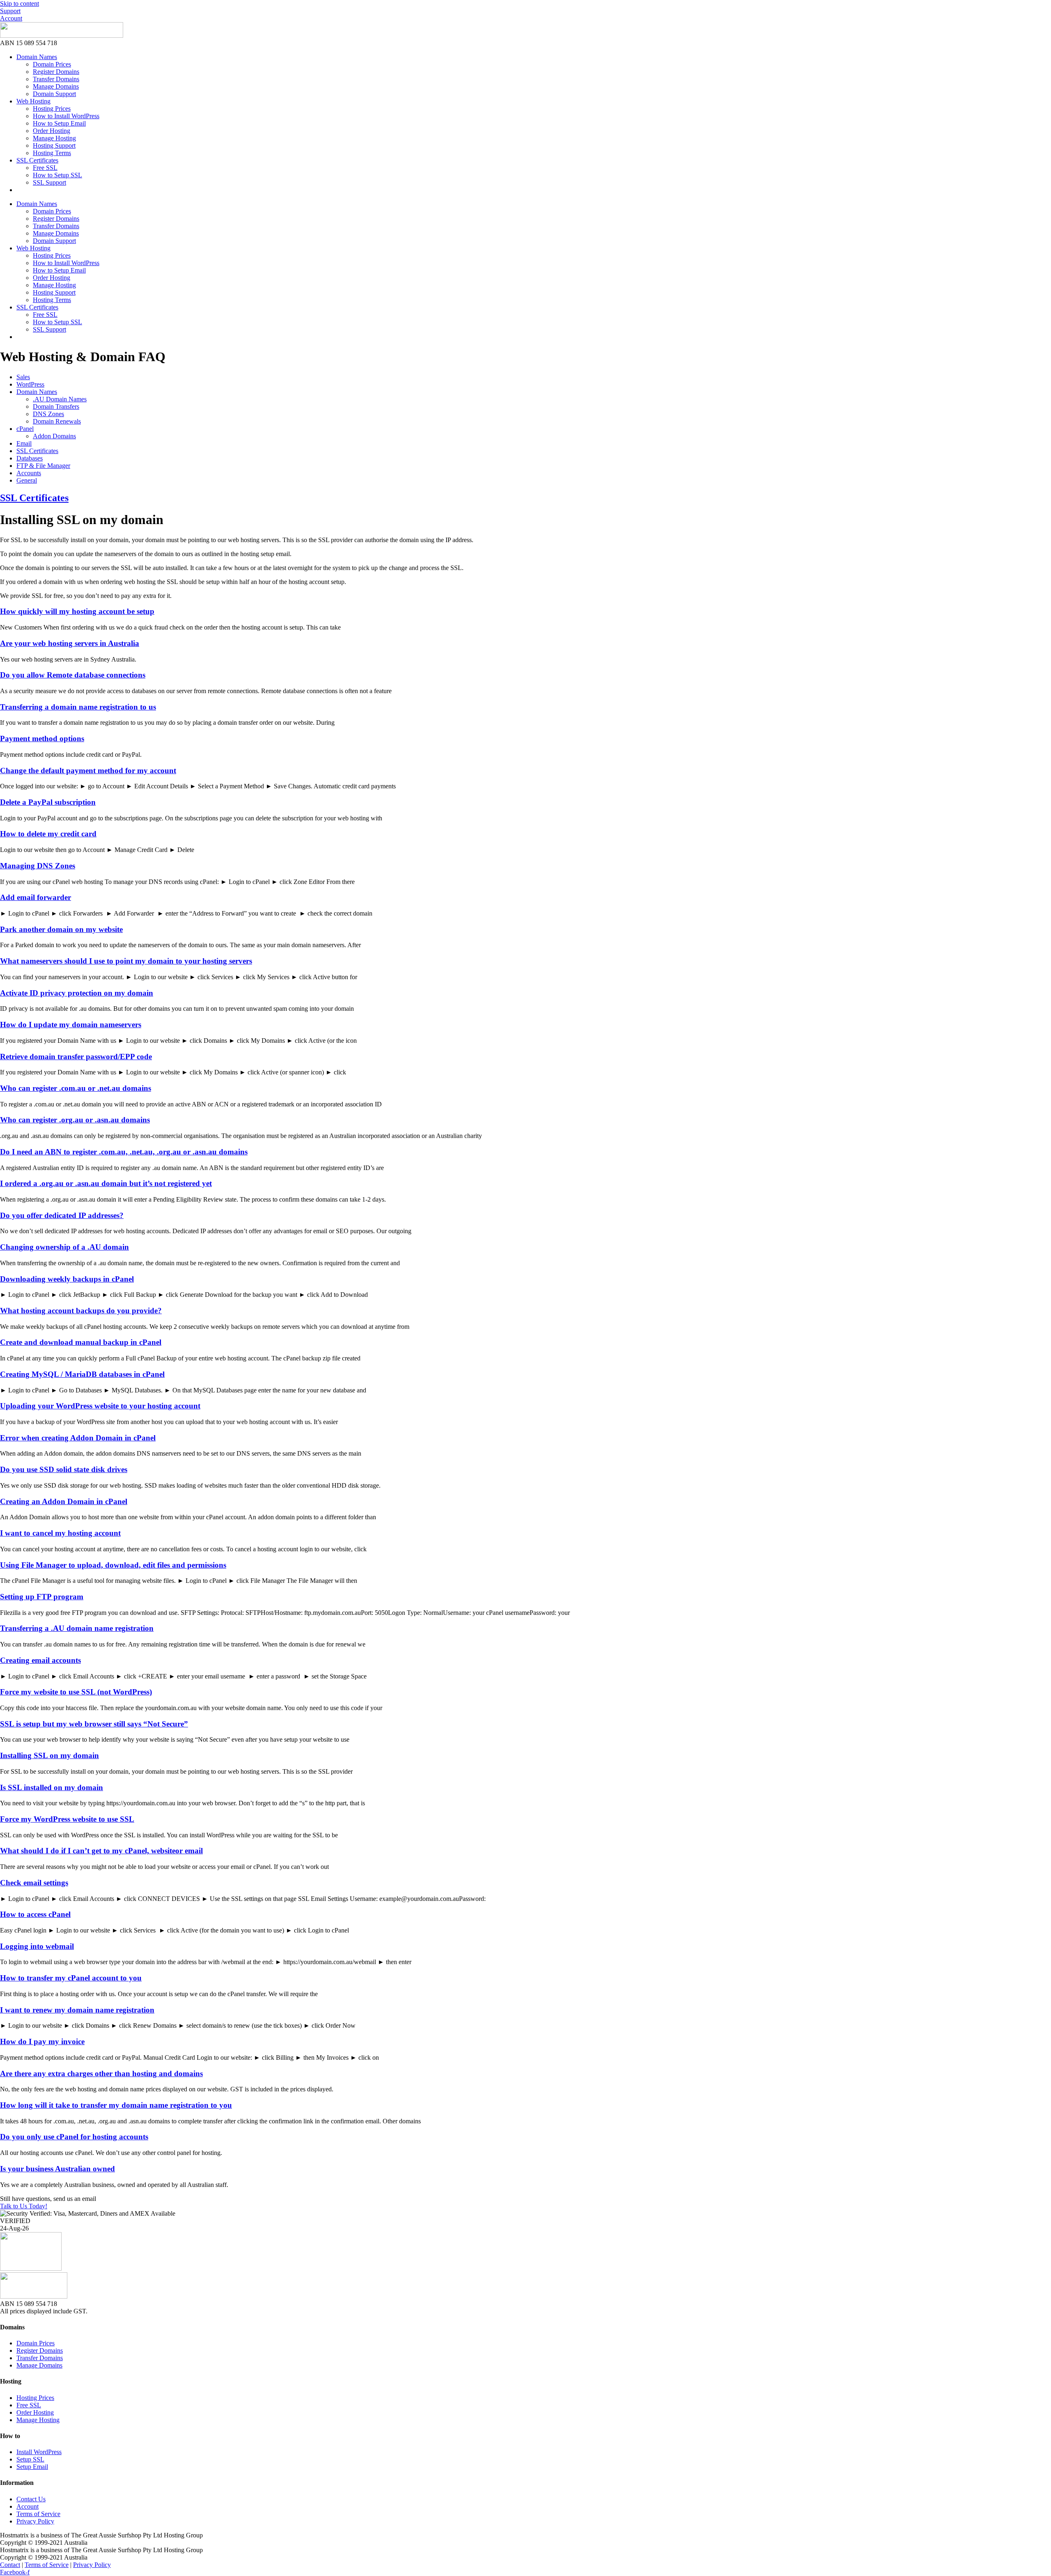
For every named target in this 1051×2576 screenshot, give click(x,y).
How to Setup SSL (57, 175)
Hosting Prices (52, 109)
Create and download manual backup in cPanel (81, 1342)
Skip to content (20, 3)
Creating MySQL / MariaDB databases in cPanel (82, 1374)
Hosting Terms (52, 153)
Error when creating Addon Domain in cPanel (78, 1438)
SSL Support (49, 182)
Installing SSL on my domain (49, 1755)
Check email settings (34, 1883)
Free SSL (45, 168)
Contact (10, 2565)
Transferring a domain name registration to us (78, 707)
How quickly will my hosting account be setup (77, 611)
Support (10, 11)
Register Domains (56, 72)
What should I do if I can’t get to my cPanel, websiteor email (101, 1851)
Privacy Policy (92, 2565)
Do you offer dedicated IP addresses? (62, 1215)
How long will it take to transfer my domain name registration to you (116, 2105)
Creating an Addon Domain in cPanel (64, 1501)
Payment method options (42, 738)
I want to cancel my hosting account (60, 1533)
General (27, 480)
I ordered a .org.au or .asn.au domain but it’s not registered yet (106, 1183)
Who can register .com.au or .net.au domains (76, 1088)
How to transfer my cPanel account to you (71, 1978)
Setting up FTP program (42, 1597)
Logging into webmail (37, 1946)
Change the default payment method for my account (88, 771)
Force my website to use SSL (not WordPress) (76, 1692)
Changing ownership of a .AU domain (64, 1247)
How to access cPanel (35, 1914)
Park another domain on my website (61, 929)
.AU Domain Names (60, 399)
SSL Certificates (37, 160)
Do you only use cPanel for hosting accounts (74, 2137)
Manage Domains (56, 86)
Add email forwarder (36, 897)
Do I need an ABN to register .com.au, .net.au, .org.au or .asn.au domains (124, 1152)
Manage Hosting (54, 138)
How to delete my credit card (48, 834)
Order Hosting (52, 131)
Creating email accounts (40, 1660)
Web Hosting (33, 101)
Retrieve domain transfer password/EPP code (76, 1057)
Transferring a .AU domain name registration (77, 1628)
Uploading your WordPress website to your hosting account (100, 1406)
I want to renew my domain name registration (77, 2010)
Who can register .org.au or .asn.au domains (75, 1120)
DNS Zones (48, 414)
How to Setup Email (59, 123)
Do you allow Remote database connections (73, 675)
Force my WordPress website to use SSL (67, 1819)
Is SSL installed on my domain (52, 1787)
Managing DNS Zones (38, 866)
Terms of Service (47, 2565)
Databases (30, 458)
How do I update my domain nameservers (71, 1025)
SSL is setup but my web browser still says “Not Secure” (94, 1724)
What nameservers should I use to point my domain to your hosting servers (126, 961)
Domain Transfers (56, 406)
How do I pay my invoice (42, 2041)
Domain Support (54, 94)
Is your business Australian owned (57, 2169)
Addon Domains (54, 436)
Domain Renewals (57, 421)
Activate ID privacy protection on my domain (77, 993)
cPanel (25, 429)
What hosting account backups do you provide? (81, 1311)
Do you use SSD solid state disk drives (64, 1469)
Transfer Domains (56, 79)
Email (24, 443)
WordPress (30, 384)
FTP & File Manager (43, 466)
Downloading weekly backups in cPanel (67, 1279)
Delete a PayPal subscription (48, 802)
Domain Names (37, 57)
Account (11, 18)
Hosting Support (54, 145)
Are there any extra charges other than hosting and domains (101, 2073)
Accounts (29, 473)
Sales (23, 377)
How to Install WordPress (66, 116)
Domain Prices (52, 64)
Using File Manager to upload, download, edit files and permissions (113, 1565)
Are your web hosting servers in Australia (70, 643)
